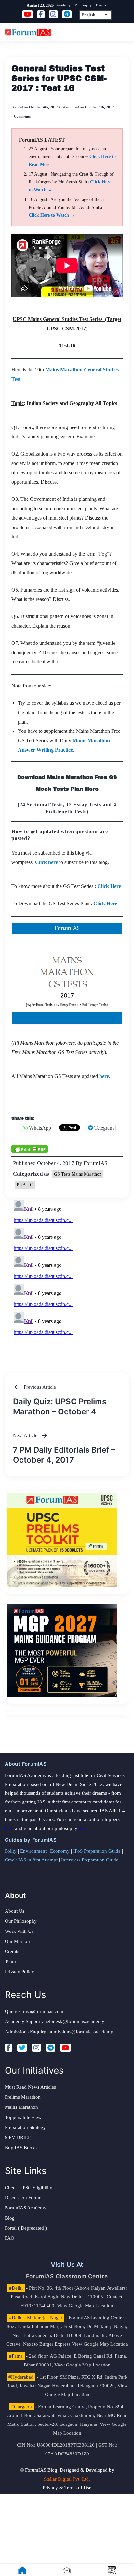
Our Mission (17, 1941)
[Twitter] (22, 2048)
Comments (22, 116)
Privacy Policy (20, 1972)
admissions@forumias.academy (81, 2032)
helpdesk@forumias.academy (74, 2021)
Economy (60, 1851)
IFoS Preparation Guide (97, 1851)
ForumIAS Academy (26, 2208)
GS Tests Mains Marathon (78, 1174)
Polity (11, 1851)
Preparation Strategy (25, 2127)
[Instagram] (36, 2048)
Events (101, 5)
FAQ (10, 2238)
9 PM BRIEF (18, 2137)
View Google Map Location (85, 2306)
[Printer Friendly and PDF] (30, 1149)
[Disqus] (67, 1279)
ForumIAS (95, 1163)
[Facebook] (9, 2048)
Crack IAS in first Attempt (31, 1860)
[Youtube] (66, 2048)
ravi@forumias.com (43, 2011)
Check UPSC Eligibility (29, 2188)
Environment (33, 1851)
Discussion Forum (23, 2198)
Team (10, 1961)
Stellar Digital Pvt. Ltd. (67, 2479)
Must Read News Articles (30, 2087)
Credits (12, 1951)
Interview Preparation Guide (90, 1860)
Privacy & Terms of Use (67, 2488)
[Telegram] (51, 2048)
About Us (15, 1911)
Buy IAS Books (21, 2148)
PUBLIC (25, 1185)
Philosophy (83, 5)
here (9, 1828)
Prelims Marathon (23, 2097)
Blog (10, 2218)
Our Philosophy (21, 1921)
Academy (63, 5)
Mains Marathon (21, 2107)
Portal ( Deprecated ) (26, 2228)
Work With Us (19, 1931)
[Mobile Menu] (123, 32)
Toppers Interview (23, 2117)
